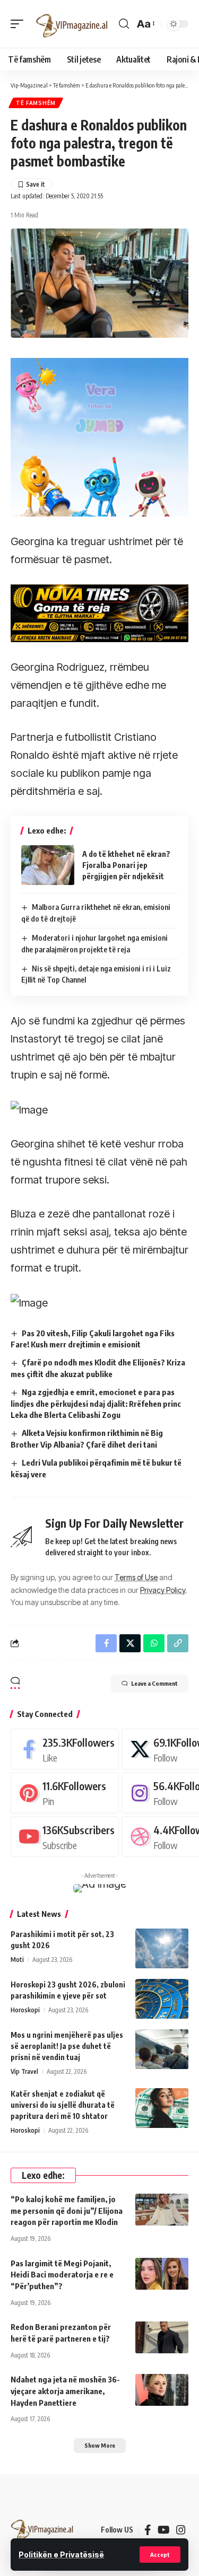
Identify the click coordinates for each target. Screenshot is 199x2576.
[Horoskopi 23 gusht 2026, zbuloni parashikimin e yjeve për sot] (162, 1999)
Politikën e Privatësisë (61, 2555)
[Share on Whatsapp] (154, 1643)
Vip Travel (24, 2071)
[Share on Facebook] (106, 1643)
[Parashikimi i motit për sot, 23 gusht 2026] (162, 1948)
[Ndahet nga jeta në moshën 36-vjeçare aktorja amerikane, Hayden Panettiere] (162, 2390)
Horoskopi (25, 2010)
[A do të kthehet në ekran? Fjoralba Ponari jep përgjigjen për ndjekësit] (48, 865)
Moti (17, 1960)
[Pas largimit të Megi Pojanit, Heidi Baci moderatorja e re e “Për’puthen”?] (162, 2274)
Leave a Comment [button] (154, 1683)
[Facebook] (65, 1749)
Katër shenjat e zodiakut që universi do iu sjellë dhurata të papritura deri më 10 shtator (63, 2105)
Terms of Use (136, 1577)
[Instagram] (181, 2530)
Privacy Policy (163, 1590)
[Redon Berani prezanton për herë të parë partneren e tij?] (162, 2337)
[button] (160, 2555)
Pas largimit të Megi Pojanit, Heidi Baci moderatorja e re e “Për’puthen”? (62, 2275)
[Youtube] (65, 1837)
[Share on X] (130, 1643)
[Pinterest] (65, 1793)
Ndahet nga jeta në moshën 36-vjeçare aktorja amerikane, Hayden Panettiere (65, 2391)
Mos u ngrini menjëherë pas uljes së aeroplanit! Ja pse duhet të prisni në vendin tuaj (67, 2046)
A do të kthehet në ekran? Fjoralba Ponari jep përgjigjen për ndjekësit (126, 865)
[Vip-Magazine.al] (72, 24)
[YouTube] (164, 2530)
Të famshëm (36, 103)
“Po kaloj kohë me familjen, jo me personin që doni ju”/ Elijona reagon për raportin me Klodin (67, 2211)
